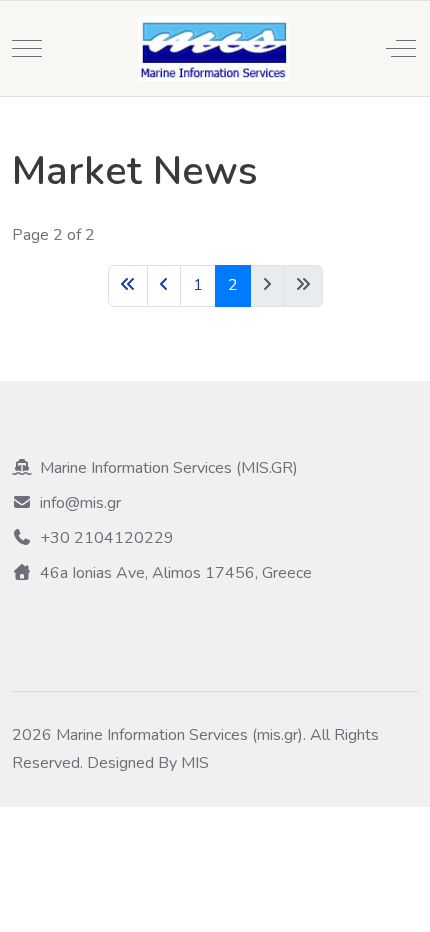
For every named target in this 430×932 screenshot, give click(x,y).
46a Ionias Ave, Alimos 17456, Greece (176, 573)
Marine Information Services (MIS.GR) (169, 468)
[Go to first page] (128, 285)
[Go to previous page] (164, 285)
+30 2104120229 (107, 538)
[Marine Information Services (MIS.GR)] (213, 48)
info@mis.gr (80, 503)
